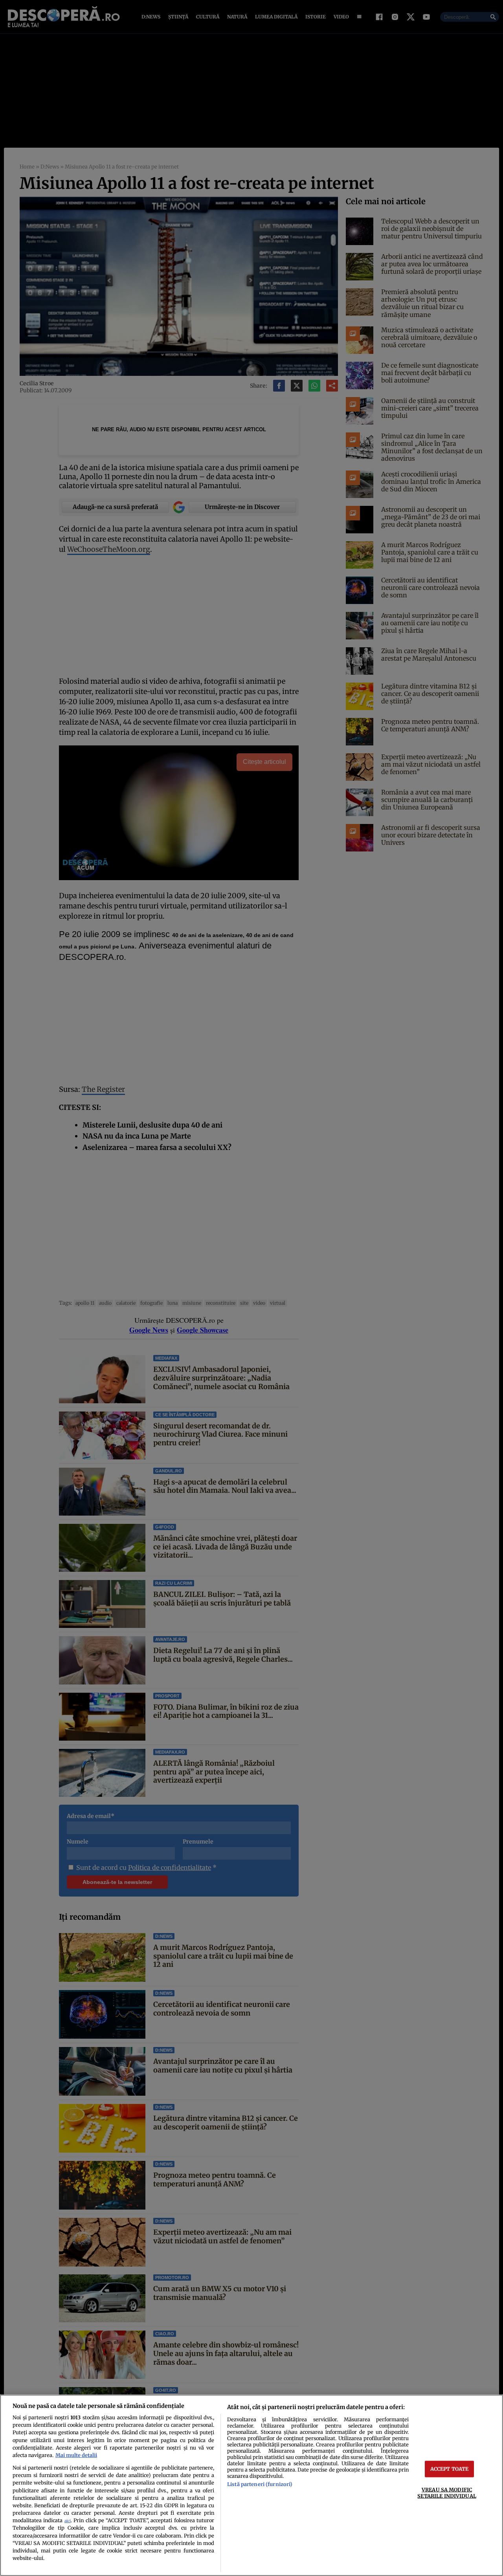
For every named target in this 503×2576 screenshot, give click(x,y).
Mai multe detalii (76, 2455)
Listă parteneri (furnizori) (260, 2484)
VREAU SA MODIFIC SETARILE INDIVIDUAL (447, 2493)
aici (68, 2521)
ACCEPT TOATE (450, 2469)
